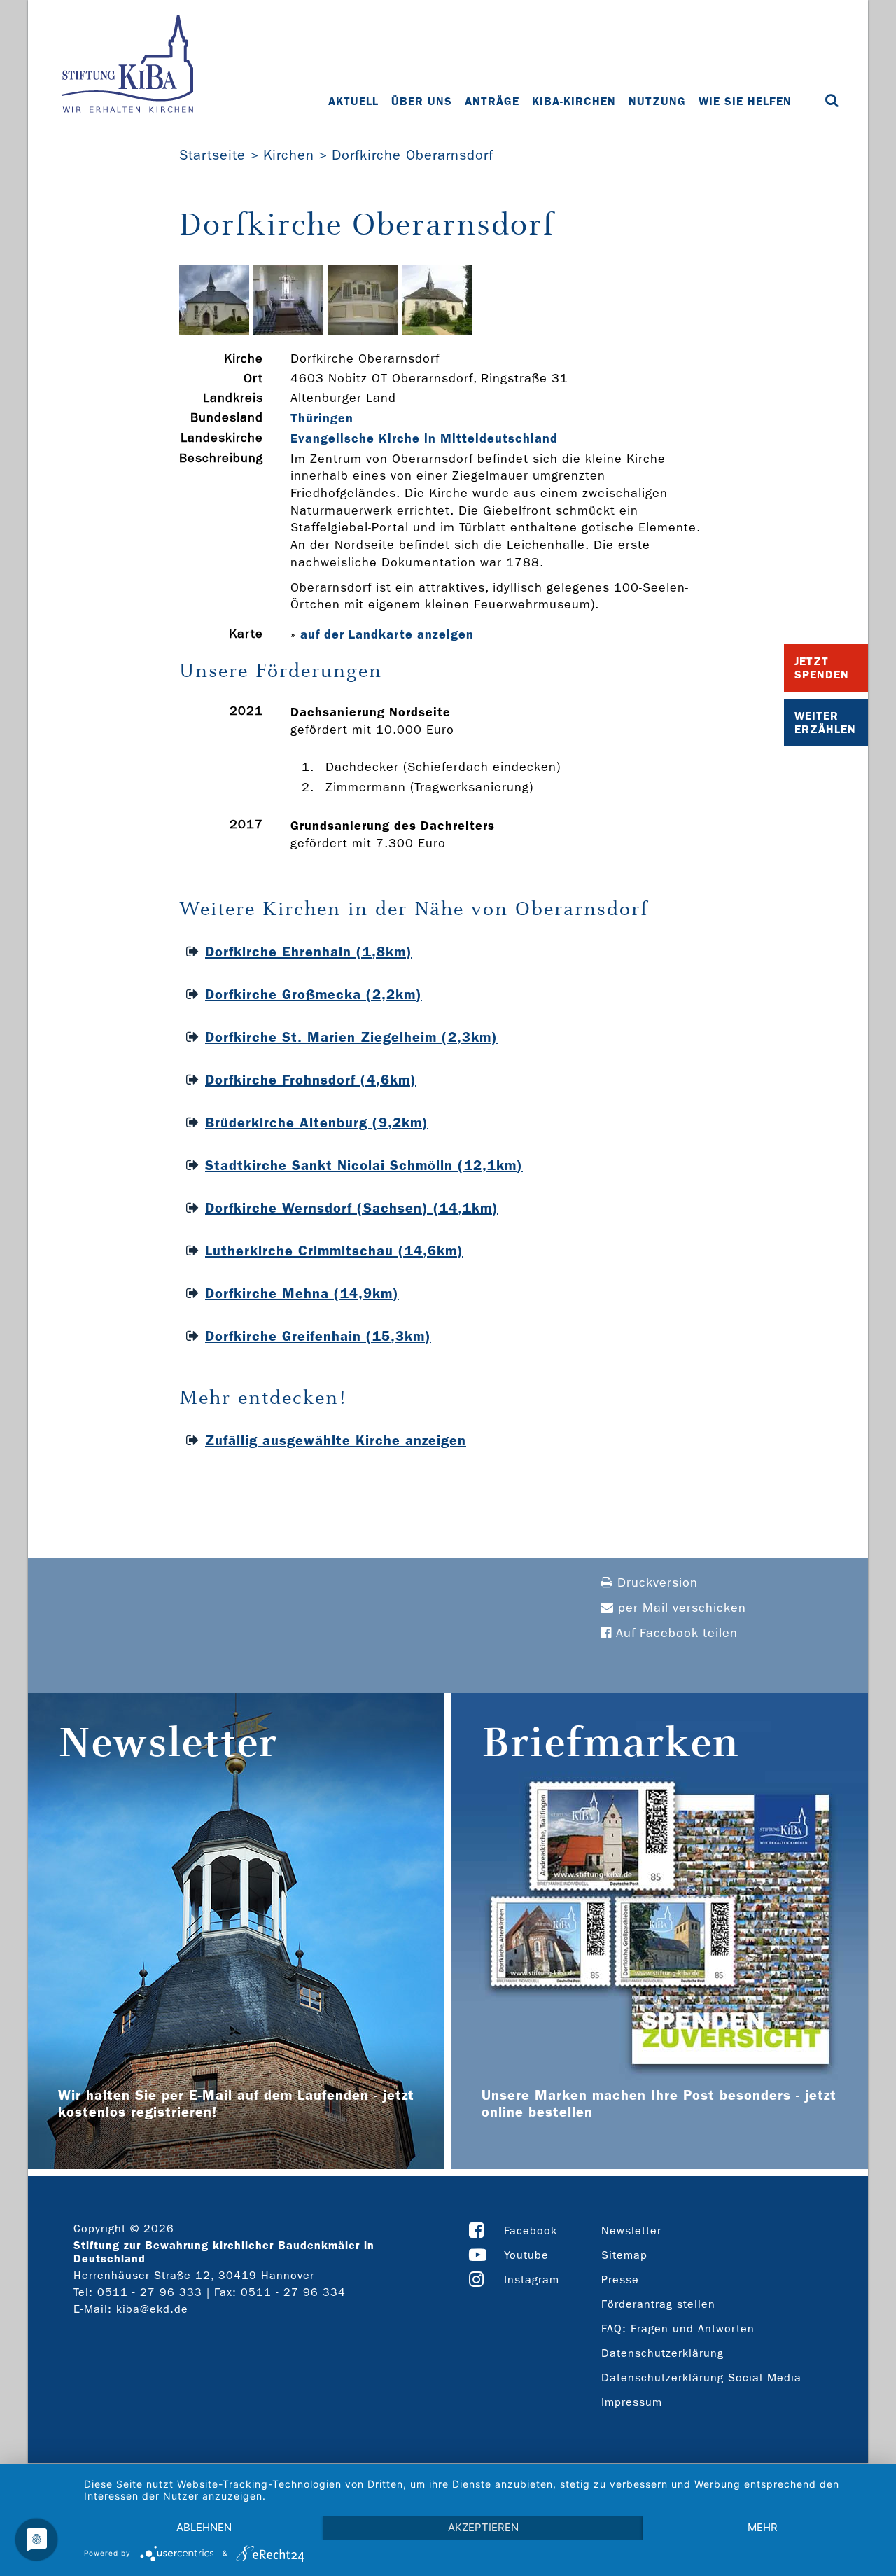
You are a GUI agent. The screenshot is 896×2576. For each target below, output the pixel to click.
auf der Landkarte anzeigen (387, 634)
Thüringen (322, 418)
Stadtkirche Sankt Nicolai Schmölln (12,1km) (364, 1165)
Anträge (492, 101)
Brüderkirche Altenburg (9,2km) (317, 1122)
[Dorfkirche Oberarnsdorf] (214, 331)
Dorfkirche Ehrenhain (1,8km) (309, 952)
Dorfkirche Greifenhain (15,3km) (318, 1336)
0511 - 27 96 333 (150, 2292)
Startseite (212, 155)
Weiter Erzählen (825, 723)
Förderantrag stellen (658, 2304)
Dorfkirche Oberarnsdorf (413, 155)
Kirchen (289, 155)
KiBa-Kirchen (574, 101)
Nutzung (657, 101)
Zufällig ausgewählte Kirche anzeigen (336, 1440)
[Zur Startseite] (127, 65)
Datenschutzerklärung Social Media (701, 2377)
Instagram (532, 2279)
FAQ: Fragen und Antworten (678, 2328)
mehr (763, 2527)
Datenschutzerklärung (663, 2353)
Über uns (422, 101)
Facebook (531, 2230)
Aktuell (353, 101)
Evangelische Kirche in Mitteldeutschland (424, 438)
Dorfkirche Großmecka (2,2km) (314, 994)
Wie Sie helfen (745, 101)
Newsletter (631, 2230)
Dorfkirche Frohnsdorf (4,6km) (311, 1080)
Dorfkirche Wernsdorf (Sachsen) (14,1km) (352, 1208)
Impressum (632, 2402)
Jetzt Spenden (822, 668)
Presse (620, 2279)
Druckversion (656, 1583)
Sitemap (624, 2255)
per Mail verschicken (680, 1608)
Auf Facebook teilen (675, 1633)
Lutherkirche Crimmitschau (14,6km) (334, 1251)
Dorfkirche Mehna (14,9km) (302, 1293)
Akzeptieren (483, 2527)
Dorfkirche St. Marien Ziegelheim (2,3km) (351, 1037)
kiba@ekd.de (152, 2309)
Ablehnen (204, 2527)
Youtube (526, 2255)
